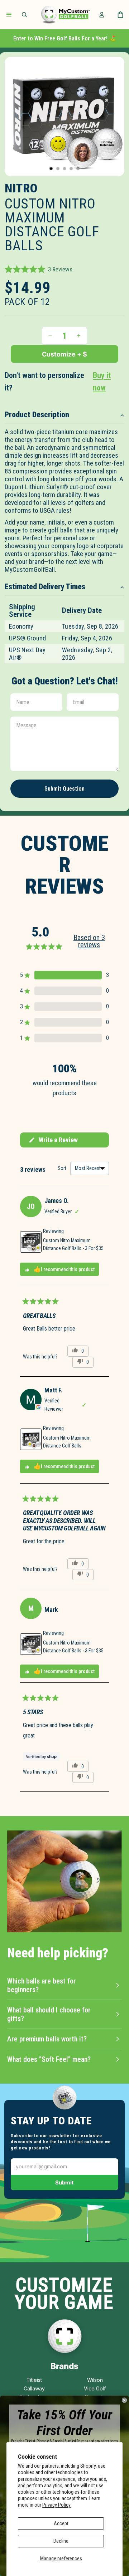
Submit (64, 2182)
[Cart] (120, 15)
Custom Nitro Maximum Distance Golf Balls (67, 1442)
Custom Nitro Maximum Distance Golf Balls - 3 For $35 (73, 1244)
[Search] (24, 15)
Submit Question (64, 789)
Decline (61, 2541)
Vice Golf (95, 2388)
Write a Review (53, 1142)
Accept (61, 2523)
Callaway (34, 2388)
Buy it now (102, 382)
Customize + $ (64, 354)
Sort (63, 1168)
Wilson (95, 2380)
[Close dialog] (124, 2400)
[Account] (102, 15)
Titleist (34, 2380)
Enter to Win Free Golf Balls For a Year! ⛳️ (65, 38)
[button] (39, 269)
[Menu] (9, 15)
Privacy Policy (56, 2505)
